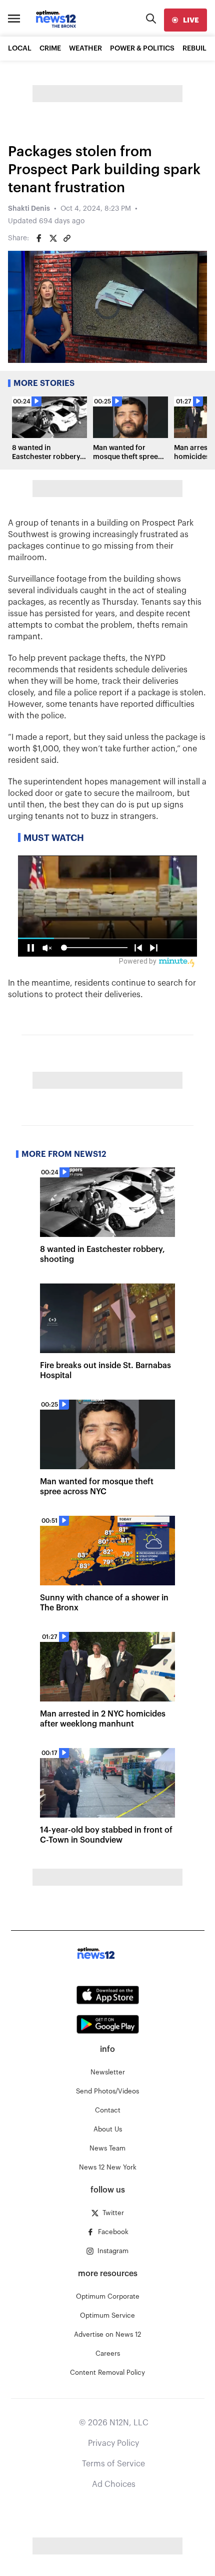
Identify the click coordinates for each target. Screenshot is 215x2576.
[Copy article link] (67, 238)
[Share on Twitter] (53, 238)
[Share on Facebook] (39, 238)
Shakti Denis (29, 209)
